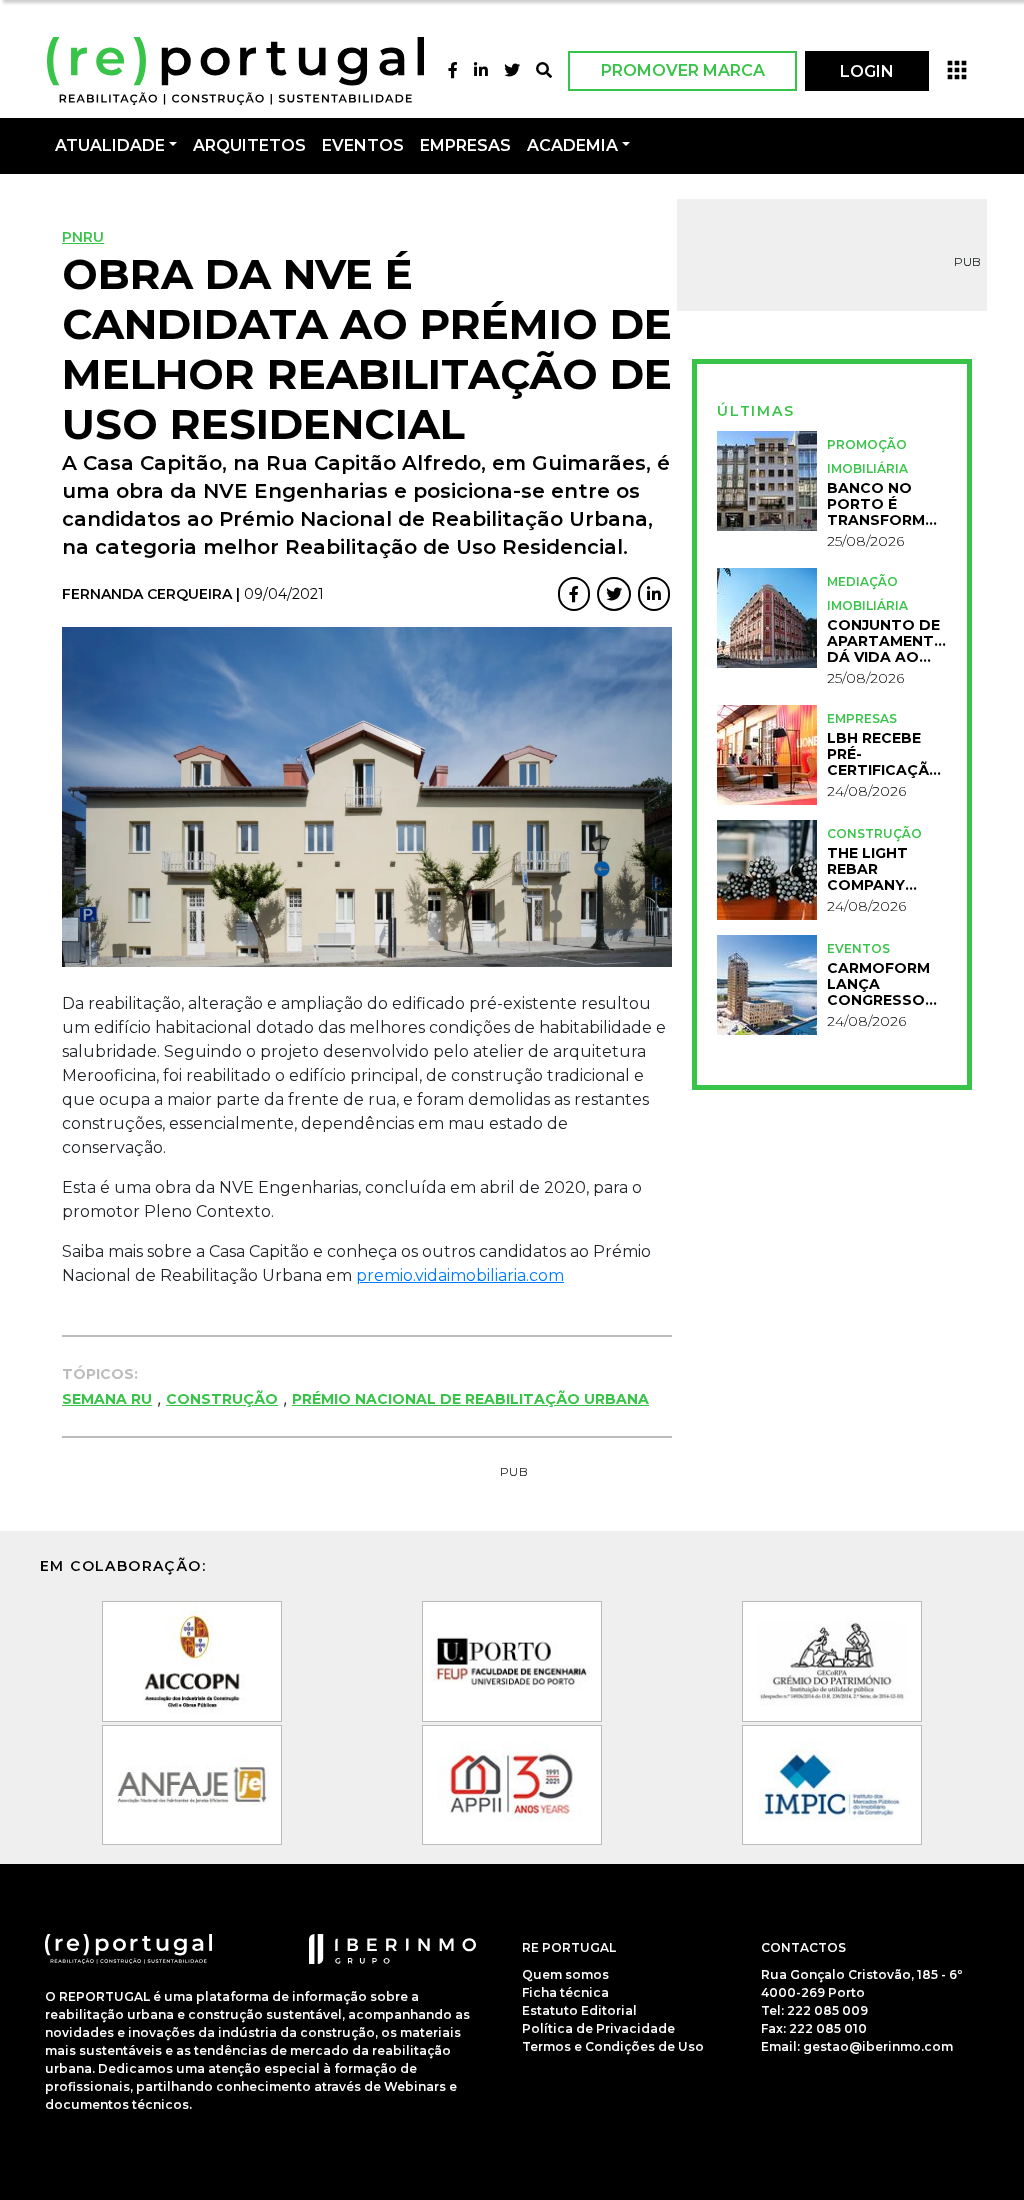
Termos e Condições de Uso (613, 2046)
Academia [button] (572, 145)
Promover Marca (683, 70)
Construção (222, 1399)
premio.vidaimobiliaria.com (460, 1275)
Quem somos (565, 1974)
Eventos (858, 948)
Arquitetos (249, 145)
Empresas (465, 145)
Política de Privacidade (598, 2028)
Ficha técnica (565, 1992)
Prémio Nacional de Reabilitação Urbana (470, 1399)
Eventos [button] (363, 145)
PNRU (83, 237)
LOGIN (867, 71)
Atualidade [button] (110, 145)
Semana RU (107, 1399)
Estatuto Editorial (579, 2010)
